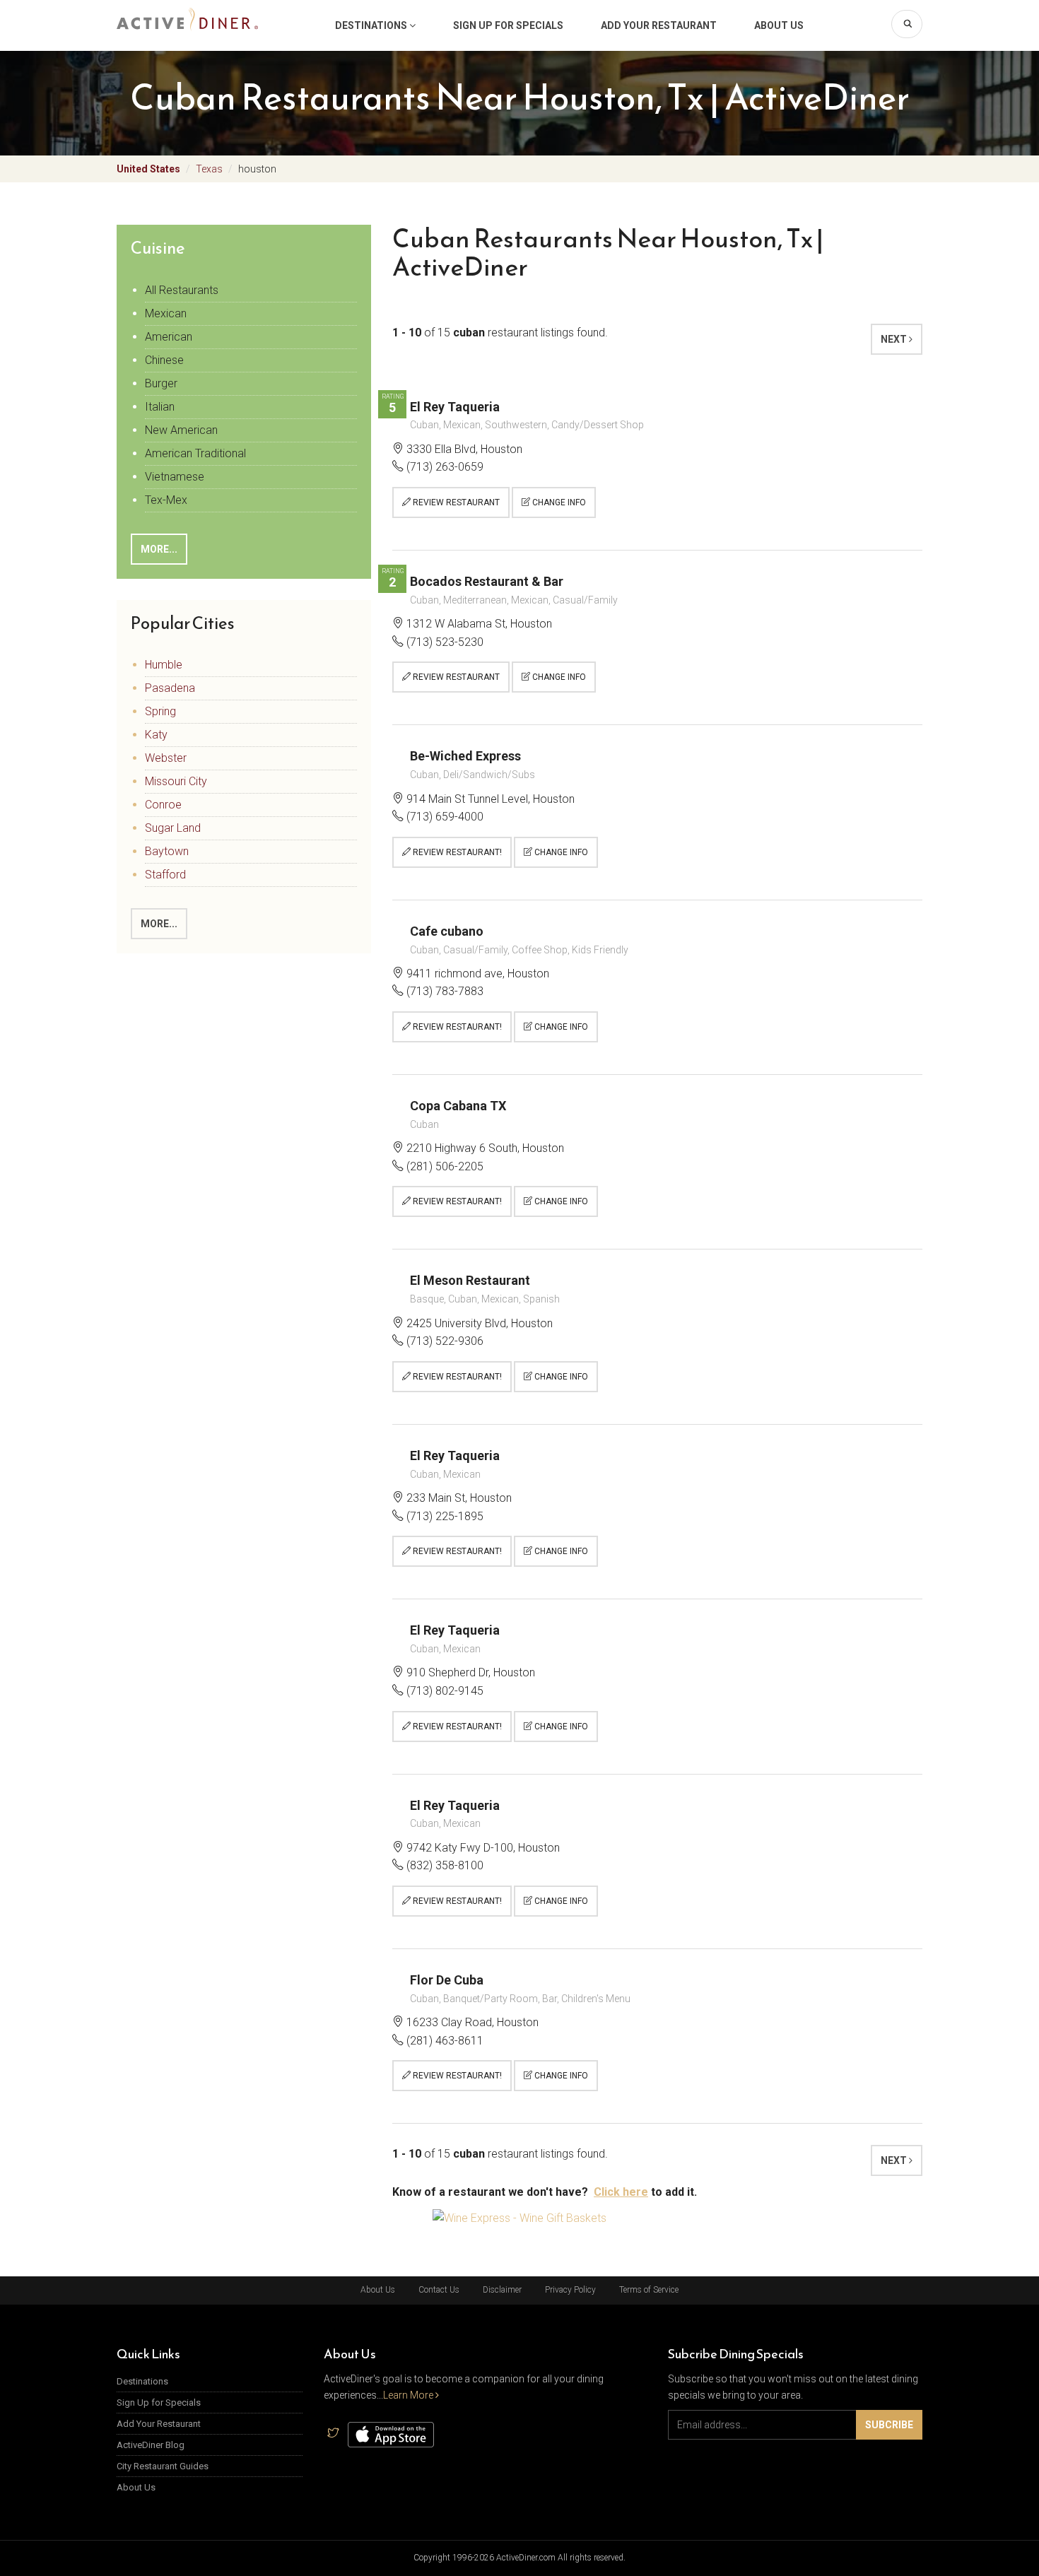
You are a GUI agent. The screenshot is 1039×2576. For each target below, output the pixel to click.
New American (181, 430)
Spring (160, 711)
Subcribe (889, 2425)
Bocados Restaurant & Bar (487, 581)
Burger (161, 383)
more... (159, 549)
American (169, 337)
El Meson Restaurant (470, 1280)
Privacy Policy (570, 2290)
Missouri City (176, 781)
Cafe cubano (447, 931)
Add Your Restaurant (659, 25)
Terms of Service (649, 2290)
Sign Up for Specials (508, 25)
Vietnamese (175, 477)
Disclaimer (502, 2290)
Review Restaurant (455, 502)
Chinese (164, 360)
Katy (156, 735)
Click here (621, 2192)
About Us (779, 25)
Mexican (166, 313)
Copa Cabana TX (458, 1106)
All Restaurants (182, 290)
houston (257, 169)
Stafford (165, 875)
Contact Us (439, 2290)
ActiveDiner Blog (151, 2445)
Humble (164, 665)
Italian (160, 407)
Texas (209, 169)
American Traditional (195, 453)
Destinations (372, 25)
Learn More (409, 2395)
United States (148, 169)
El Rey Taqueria (455, 407)
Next (895, 339)
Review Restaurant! (456, 852)
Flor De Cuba (447, 1980)
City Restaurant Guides (163, 2466)
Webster (166, 758)
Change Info (558, 502)
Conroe (163, 805)
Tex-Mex (166, 500)
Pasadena (170, 688)
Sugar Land (173, 828)
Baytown (167, 851)
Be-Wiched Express (465, 756)
